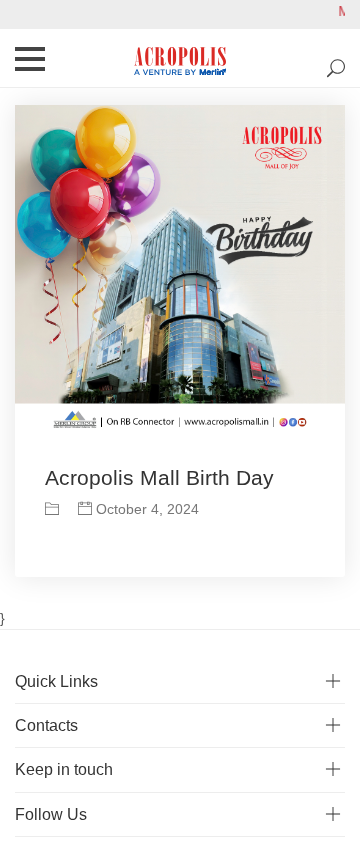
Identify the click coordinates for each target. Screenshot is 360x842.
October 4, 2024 (145, 509)
